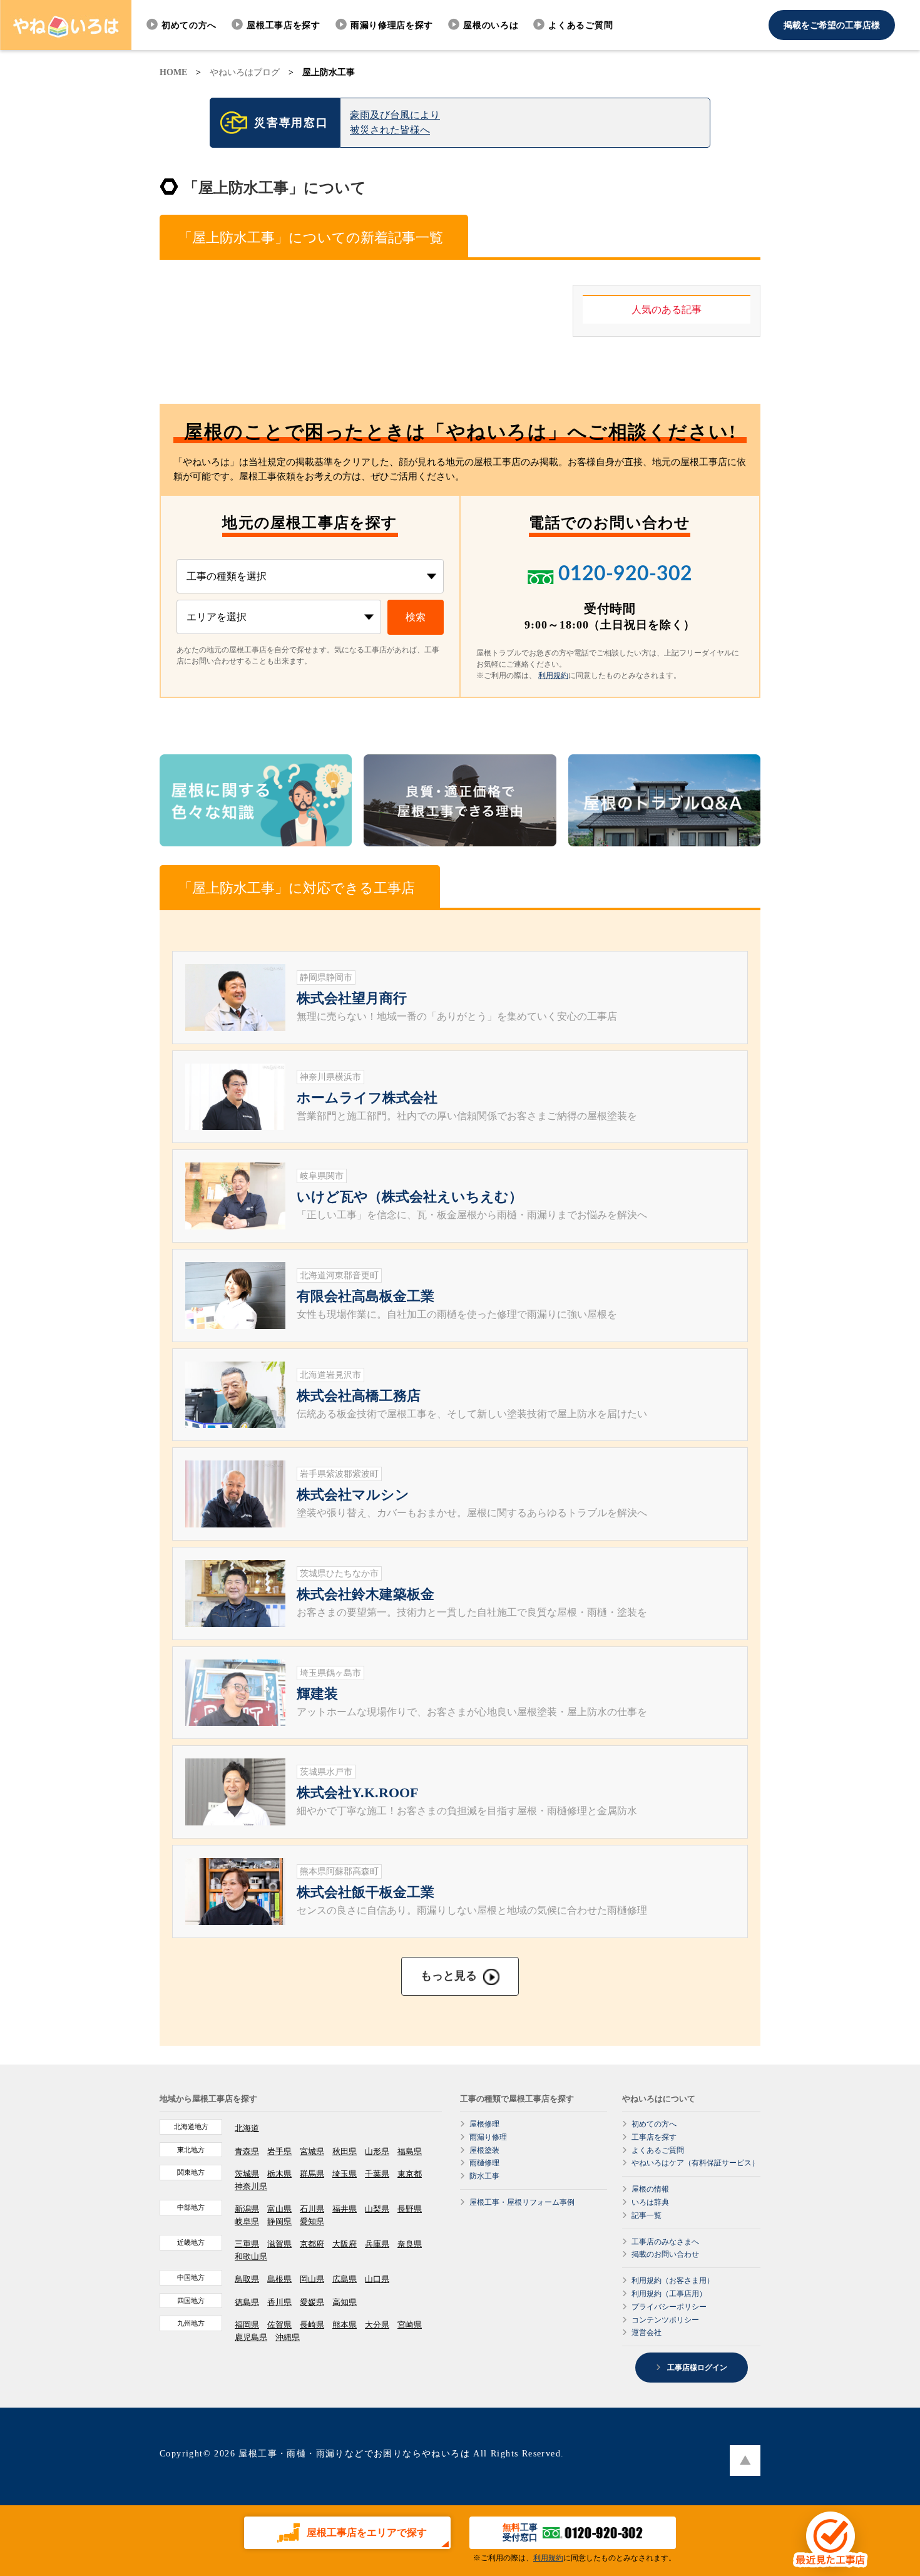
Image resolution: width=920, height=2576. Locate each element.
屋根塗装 (484, 2150)
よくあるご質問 (580, 25)
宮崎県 (410, 2325)
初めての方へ (189, 25)
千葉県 (377, 2174)
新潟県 (247, 2209)
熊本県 (345, 2325)
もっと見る (449, 1976)
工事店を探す (654, 2137)
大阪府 (345, 2244)
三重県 (247, 2244)
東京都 (410, 2174)
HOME (173, 72)
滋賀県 (279, 2244)
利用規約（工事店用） (669, 2294)
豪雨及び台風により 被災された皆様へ (395, 122)
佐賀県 (279, 2325)
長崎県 (312, 2325)
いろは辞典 (650, 2202)
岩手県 (279, 2151)
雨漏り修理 (488, 2137)
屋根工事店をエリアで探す (367, 2532)
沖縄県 (288, 2337)
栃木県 (279, 2174)
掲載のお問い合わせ (665, 2254)
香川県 (279, 2302)
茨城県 (247, 2174)
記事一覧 (647, 2215)
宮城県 (312, 2151)
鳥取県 (247, 2279)
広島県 (345, 2279)
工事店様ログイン (696, 2368)
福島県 (410, 2151)
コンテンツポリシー (665, 2320)
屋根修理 (484, 2124)
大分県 (377, 2325)
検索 (416, 617)
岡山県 (312, 2279)
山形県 (377, 2151)
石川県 (312, 2209)
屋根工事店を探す (284, 25)
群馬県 (312, 2174)
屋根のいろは (491, 25)
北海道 (247, 2128)
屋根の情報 (650, 2189)
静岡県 (279, 2221)
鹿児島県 (251, 2337)
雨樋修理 (484, 2163)
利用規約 (553, 675)
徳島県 (247, 2302)
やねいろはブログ (245, 72)
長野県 (410, 2209)
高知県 (345, 2302)
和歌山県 (251, 2256)
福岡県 (247, 2325)
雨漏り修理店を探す (392, 25)
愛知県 (312, 2221)
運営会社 (647, 2332)
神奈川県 (251, 2186)
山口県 (377, 2279)
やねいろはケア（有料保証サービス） (695, 2163)
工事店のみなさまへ (665, 2242)
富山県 (279, 2209)
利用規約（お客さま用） (673, 2281)
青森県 (247, 2151)
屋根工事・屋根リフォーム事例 (522, 2202)
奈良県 (410, 2244)
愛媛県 (312, 2302)
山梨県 (377, 2209)
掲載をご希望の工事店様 (832, 25)
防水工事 (484, 2176)
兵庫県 (377, 2244)
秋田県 (345, 2151)
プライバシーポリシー (669, 2307)
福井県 (345, 2209)
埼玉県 (345, 2174)
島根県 (279, 2279)
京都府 (312, 2244)
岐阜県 (247, 2221)
